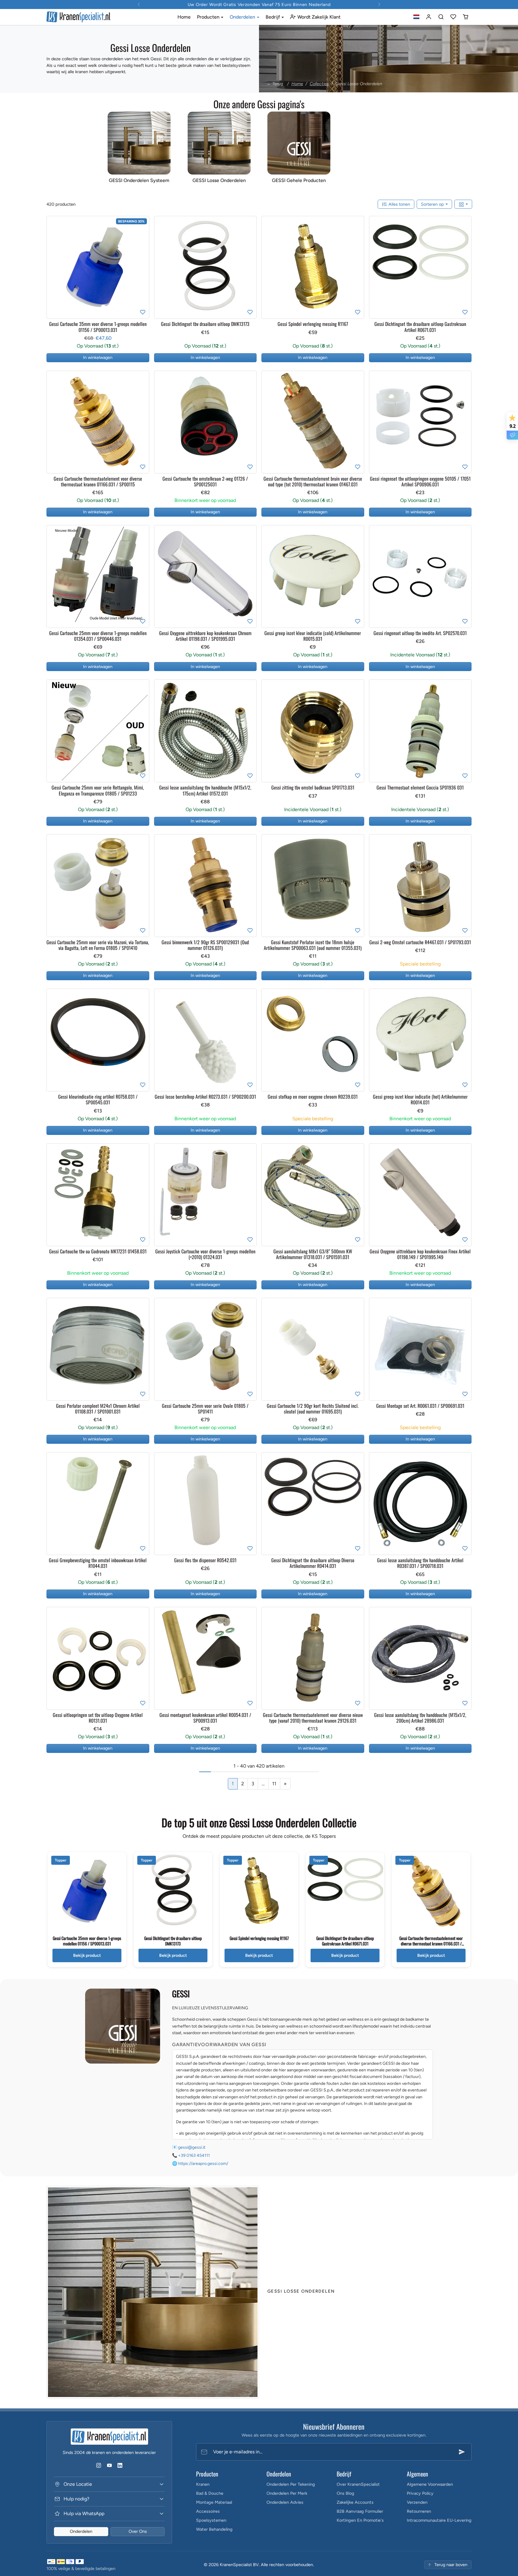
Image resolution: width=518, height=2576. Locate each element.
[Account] (429, 17)
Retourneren (419, 2511)
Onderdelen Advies (285, 2502)
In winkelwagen (98, 357)
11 (274, 1784)
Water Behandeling (214, 2529)
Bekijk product (87, 1955)
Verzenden (417, 2502)
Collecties (319, 84)
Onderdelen (81, 2531)
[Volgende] (143, 267)
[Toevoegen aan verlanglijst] (143, 312)
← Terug (275, 84)
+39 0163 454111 (194, 2155)
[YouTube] (109, 2466)
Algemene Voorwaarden (430, 2484)
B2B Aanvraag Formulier (360, 2511)
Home (184, 17)
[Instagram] (99, 2466)
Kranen (203, 2484)
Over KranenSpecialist (358, 2484)
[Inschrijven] (462, 2452)
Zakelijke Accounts (355, 2502)
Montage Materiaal (214, 2502)
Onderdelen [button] (243, 17)
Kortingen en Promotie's (360, 2520)
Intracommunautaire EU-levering (439, 2520)
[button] (417, 17)
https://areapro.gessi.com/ (203, 2164)
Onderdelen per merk (287, 2493)
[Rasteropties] (463, 204)
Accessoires (208, 2511)
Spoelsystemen (211, 2520)
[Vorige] (52, 267)
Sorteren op (433, 204)
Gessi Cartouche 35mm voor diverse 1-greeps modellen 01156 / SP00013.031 (87, 1941)
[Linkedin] (120, 2466)
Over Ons (138, 2531)
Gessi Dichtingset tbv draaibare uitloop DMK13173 (173, 1941)
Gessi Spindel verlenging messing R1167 (259, 1938)
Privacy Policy (420, 2493)
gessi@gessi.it (192, 2147)
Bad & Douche (210, 2493)
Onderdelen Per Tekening (291, 2484)
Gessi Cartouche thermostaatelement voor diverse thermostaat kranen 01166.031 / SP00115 (431, 1943)
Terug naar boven (451, 2565)
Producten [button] (209, 17)
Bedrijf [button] (273, 17)
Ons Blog (345, 2493)
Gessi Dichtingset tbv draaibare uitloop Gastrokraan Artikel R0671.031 (345, 1941)
